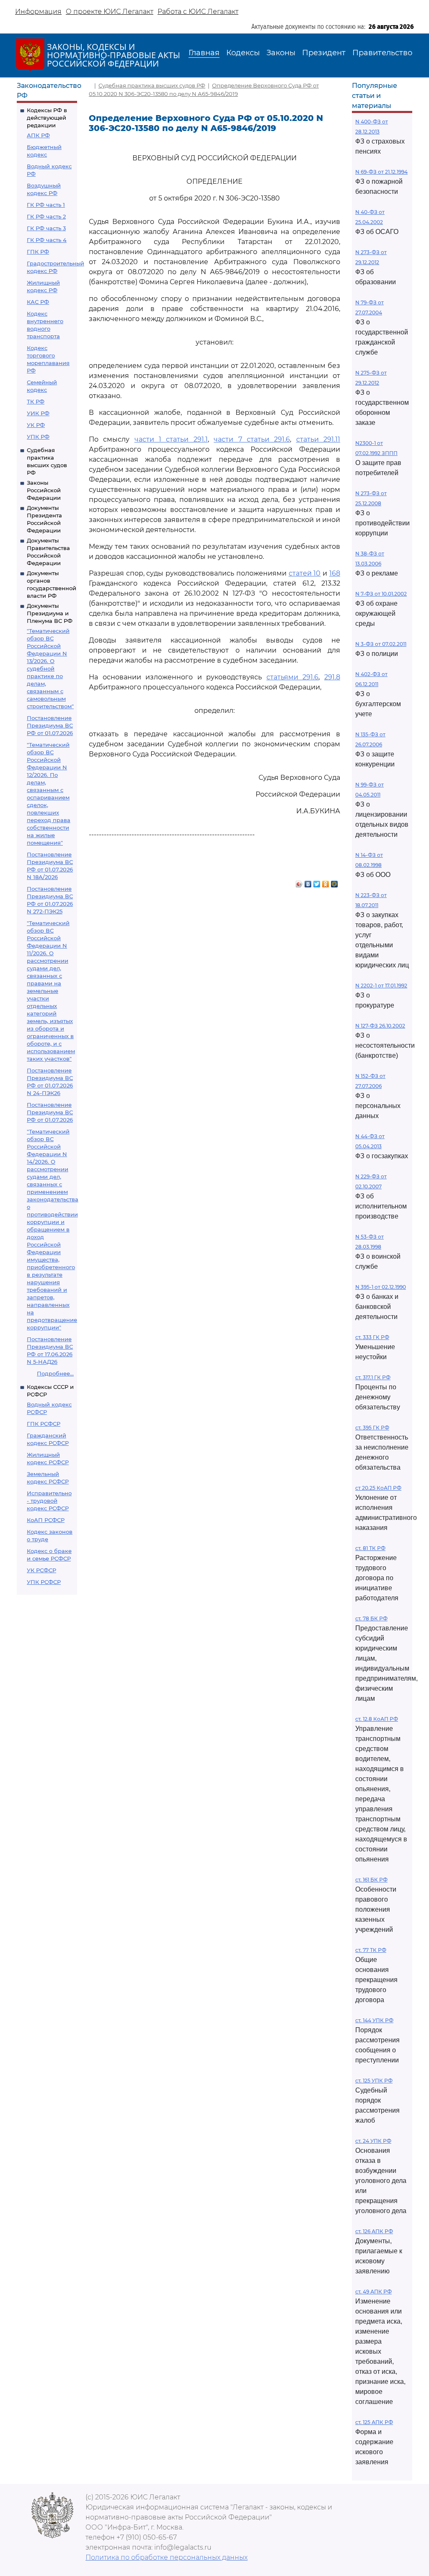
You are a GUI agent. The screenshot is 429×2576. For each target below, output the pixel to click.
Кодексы (243, 53)
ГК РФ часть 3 (46, 228)
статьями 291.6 (293, 677)
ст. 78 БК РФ (371, 1618)
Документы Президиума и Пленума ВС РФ (50, 613)
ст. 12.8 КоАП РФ (377, 1719)
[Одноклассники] (326, 882)
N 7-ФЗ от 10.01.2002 (381, 594)
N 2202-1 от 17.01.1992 (381, 986)
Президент (324, 53)
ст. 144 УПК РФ (374, 2020)
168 (335, 573)
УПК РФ (38, 437)
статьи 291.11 (318, 439)
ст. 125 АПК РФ (374, 2422)
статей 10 (305, 573)
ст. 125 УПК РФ (374, 2081)
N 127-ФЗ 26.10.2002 (380, 1026)
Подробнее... (55, 1373)
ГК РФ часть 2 (46, 216)
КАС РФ (38, 302)
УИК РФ (38, 413)
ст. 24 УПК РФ (373, 2141)
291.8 (332, 677)
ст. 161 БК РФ (371, 1880)
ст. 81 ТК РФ (370, 1548)
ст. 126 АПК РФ (374, 2231)
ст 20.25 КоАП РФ (378, 1488)
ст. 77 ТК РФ (371, 1950)
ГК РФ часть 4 (47, 240)
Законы (281, 53)
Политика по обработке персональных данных (167, 2557)
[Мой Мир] (335, 882)
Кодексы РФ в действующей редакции (47, 118)
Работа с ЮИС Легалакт (198, 12)
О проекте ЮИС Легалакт (110, 12)
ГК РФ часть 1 (46, 205)
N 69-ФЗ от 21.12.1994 (381, 172)
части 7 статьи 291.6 (252, 439)
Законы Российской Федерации (44, 490)
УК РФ (36, 425)
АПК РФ (38, 135)
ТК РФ (36, 401)
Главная (204, 53)
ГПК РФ (38, 252)
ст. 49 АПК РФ (373, 2292)
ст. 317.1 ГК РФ (373, 1377)
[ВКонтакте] (308, 882)
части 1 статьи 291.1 (171, 439)
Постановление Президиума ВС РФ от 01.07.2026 (50, 725)
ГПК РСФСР (44, 1424)
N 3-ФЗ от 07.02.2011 (381, 644)
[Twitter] (317, 882)
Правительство (382, 53)
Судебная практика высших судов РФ (152, 85)
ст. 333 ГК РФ (372, 1337)
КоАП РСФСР (46, 1520)
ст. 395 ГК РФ (372, 1428)
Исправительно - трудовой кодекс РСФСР (49, 1501)
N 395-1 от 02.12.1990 (381, 1287)
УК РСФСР (41, 1570)
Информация (38, 12)
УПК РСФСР (44, 1582)
